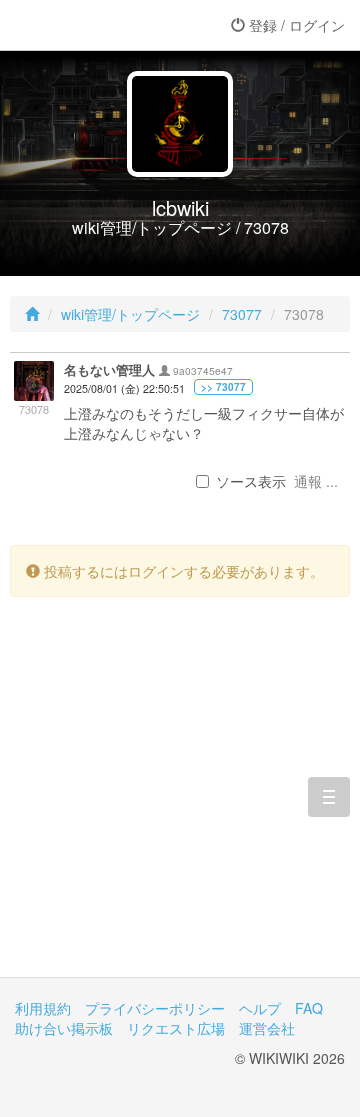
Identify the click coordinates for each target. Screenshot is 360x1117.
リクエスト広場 (176, 1028)
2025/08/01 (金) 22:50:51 (124, 388)
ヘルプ (260, 1008)
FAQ (309, 1008)
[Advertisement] (180, 802)
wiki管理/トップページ (130, 314)
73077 (242, 314)
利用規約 (43, 1008)
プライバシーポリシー (155, 1008)
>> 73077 (223, 387)
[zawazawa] (95, 25)
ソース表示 (251, 481)
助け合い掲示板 (64, 1028)
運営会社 (267, 1028)
